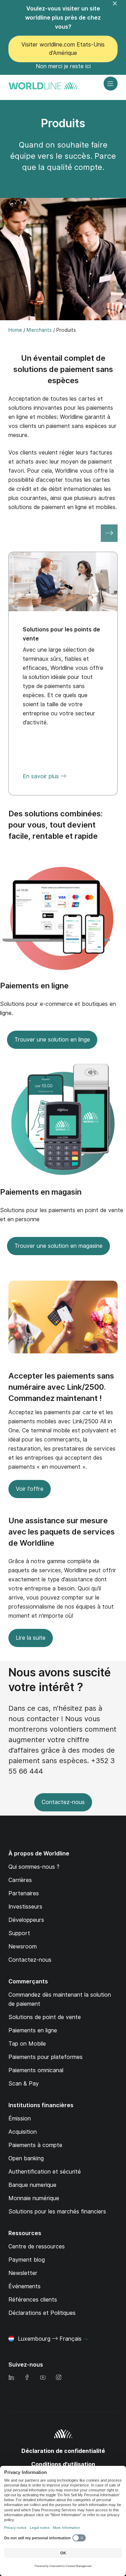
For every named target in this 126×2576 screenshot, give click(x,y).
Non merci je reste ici (63, 66)
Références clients (33, 2300)
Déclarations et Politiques (42, 2313)
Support (19, 1933)
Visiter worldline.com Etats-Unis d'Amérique (63, 49)
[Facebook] (27, 2378)
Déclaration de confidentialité (63, 2451)
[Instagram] (58, 2378)
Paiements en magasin (41, 1192)
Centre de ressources (37, 2246)
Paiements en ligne (34, 986)
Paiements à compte (35, 2145)
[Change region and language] (85, 2339)
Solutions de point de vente (45, 2017)
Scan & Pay (24, 2084)
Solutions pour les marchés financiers (57, 2212)
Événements (24, 2286)
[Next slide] (109, 533)
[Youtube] (43, 2378)
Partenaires (24, 1893)
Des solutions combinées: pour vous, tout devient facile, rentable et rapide (55, 825)
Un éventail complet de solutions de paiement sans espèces (63, 369)
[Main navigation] (111, 84)
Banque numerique (32, 2185)
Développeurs (26, 1920)
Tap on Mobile (27, 2044)
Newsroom (23, 1947)
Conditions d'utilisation (63, 2464)
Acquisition (23, 2132)
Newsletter (23, 2273)
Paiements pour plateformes (45, 2057)
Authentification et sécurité (45, 2172)
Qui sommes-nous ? (34, 1867)
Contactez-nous (63, 1802)
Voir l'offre (30, 1489)
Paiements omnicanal (36, 2070)
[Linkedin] (11, 2378)
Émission (20, 2119)
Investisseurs (25, 1907)
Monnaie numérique (34, 2198)
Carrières (20, 1880)
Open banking (26, 2158)
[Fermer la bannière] (119, 8)
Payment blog (27, 2260)
